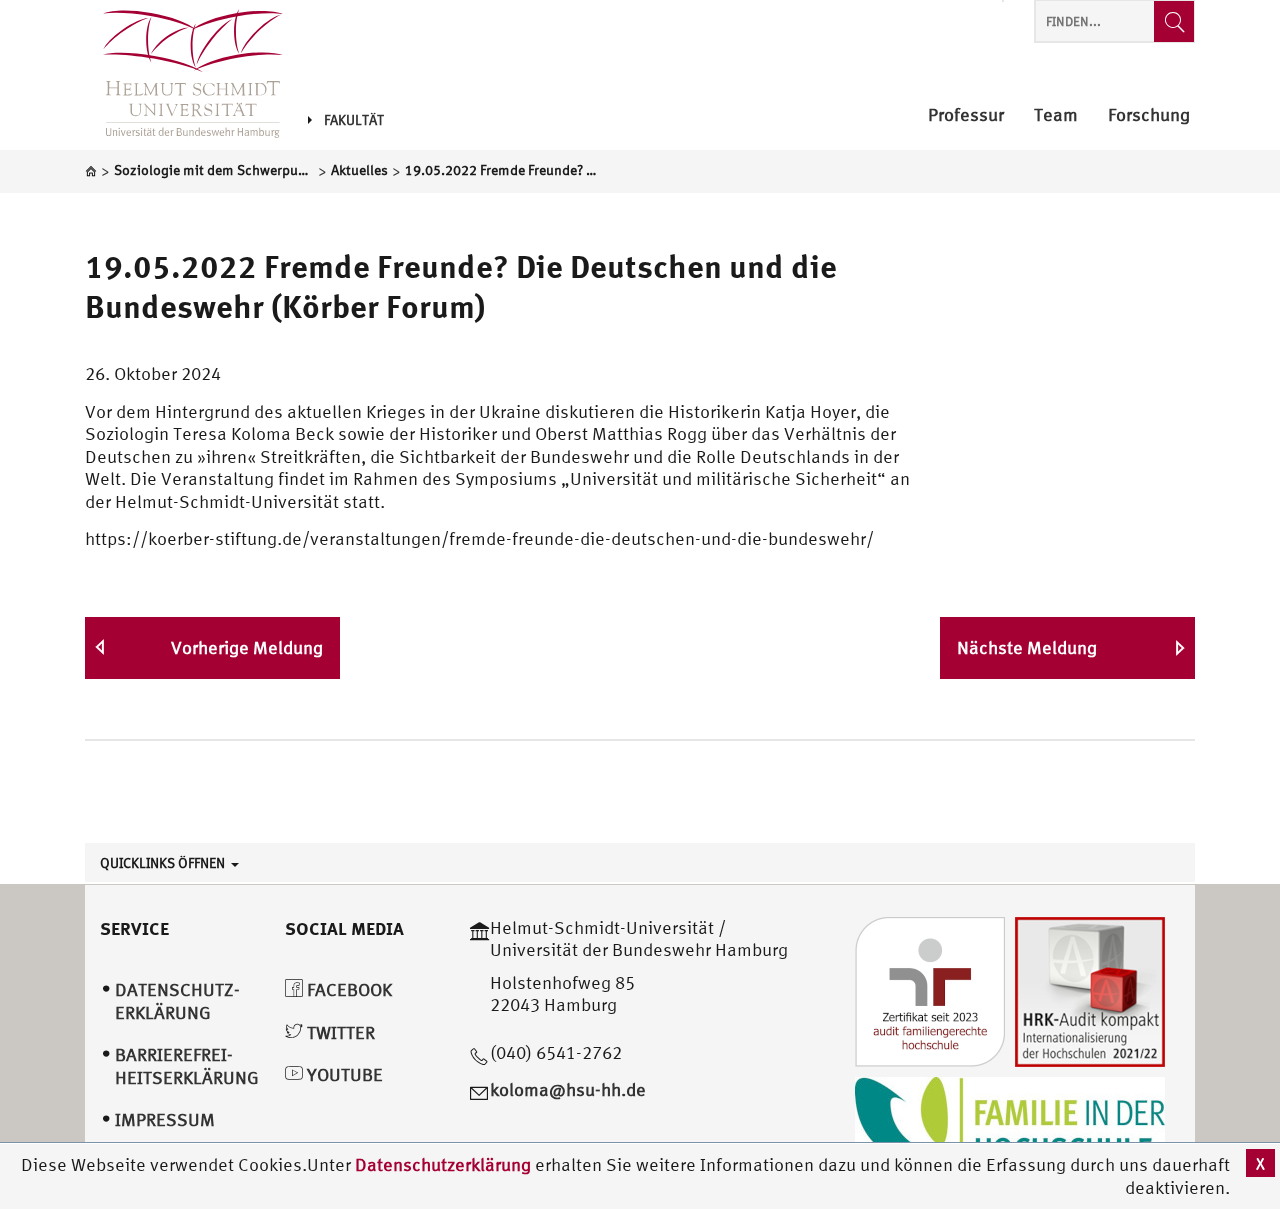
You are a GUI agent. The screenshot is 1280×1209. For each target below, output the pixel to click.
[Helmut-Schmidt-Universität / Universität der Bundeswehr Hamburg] (184, 75)
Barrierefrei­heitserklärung (187, 1066)
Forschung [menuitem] (1149, 115)
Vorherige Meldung (247, 647)
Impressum (165, 1119)
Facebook (347, 989)
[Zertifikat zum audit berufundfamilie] (930, 989)
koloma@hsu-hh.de (568, 1089)
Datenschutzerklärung (443, 1164)
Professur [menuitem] (966, 115)
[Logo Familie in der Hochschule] (1010, 1124)
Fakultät (354, 120)
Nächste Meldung (1027, 647)
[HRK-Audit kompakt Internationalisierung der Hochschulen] (1090, 989)
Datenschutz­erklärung (177, 1001)
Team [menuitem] (1056, 115)
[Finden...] (1174, 21)
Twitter (339, 1032)
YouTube (343, 1074)
